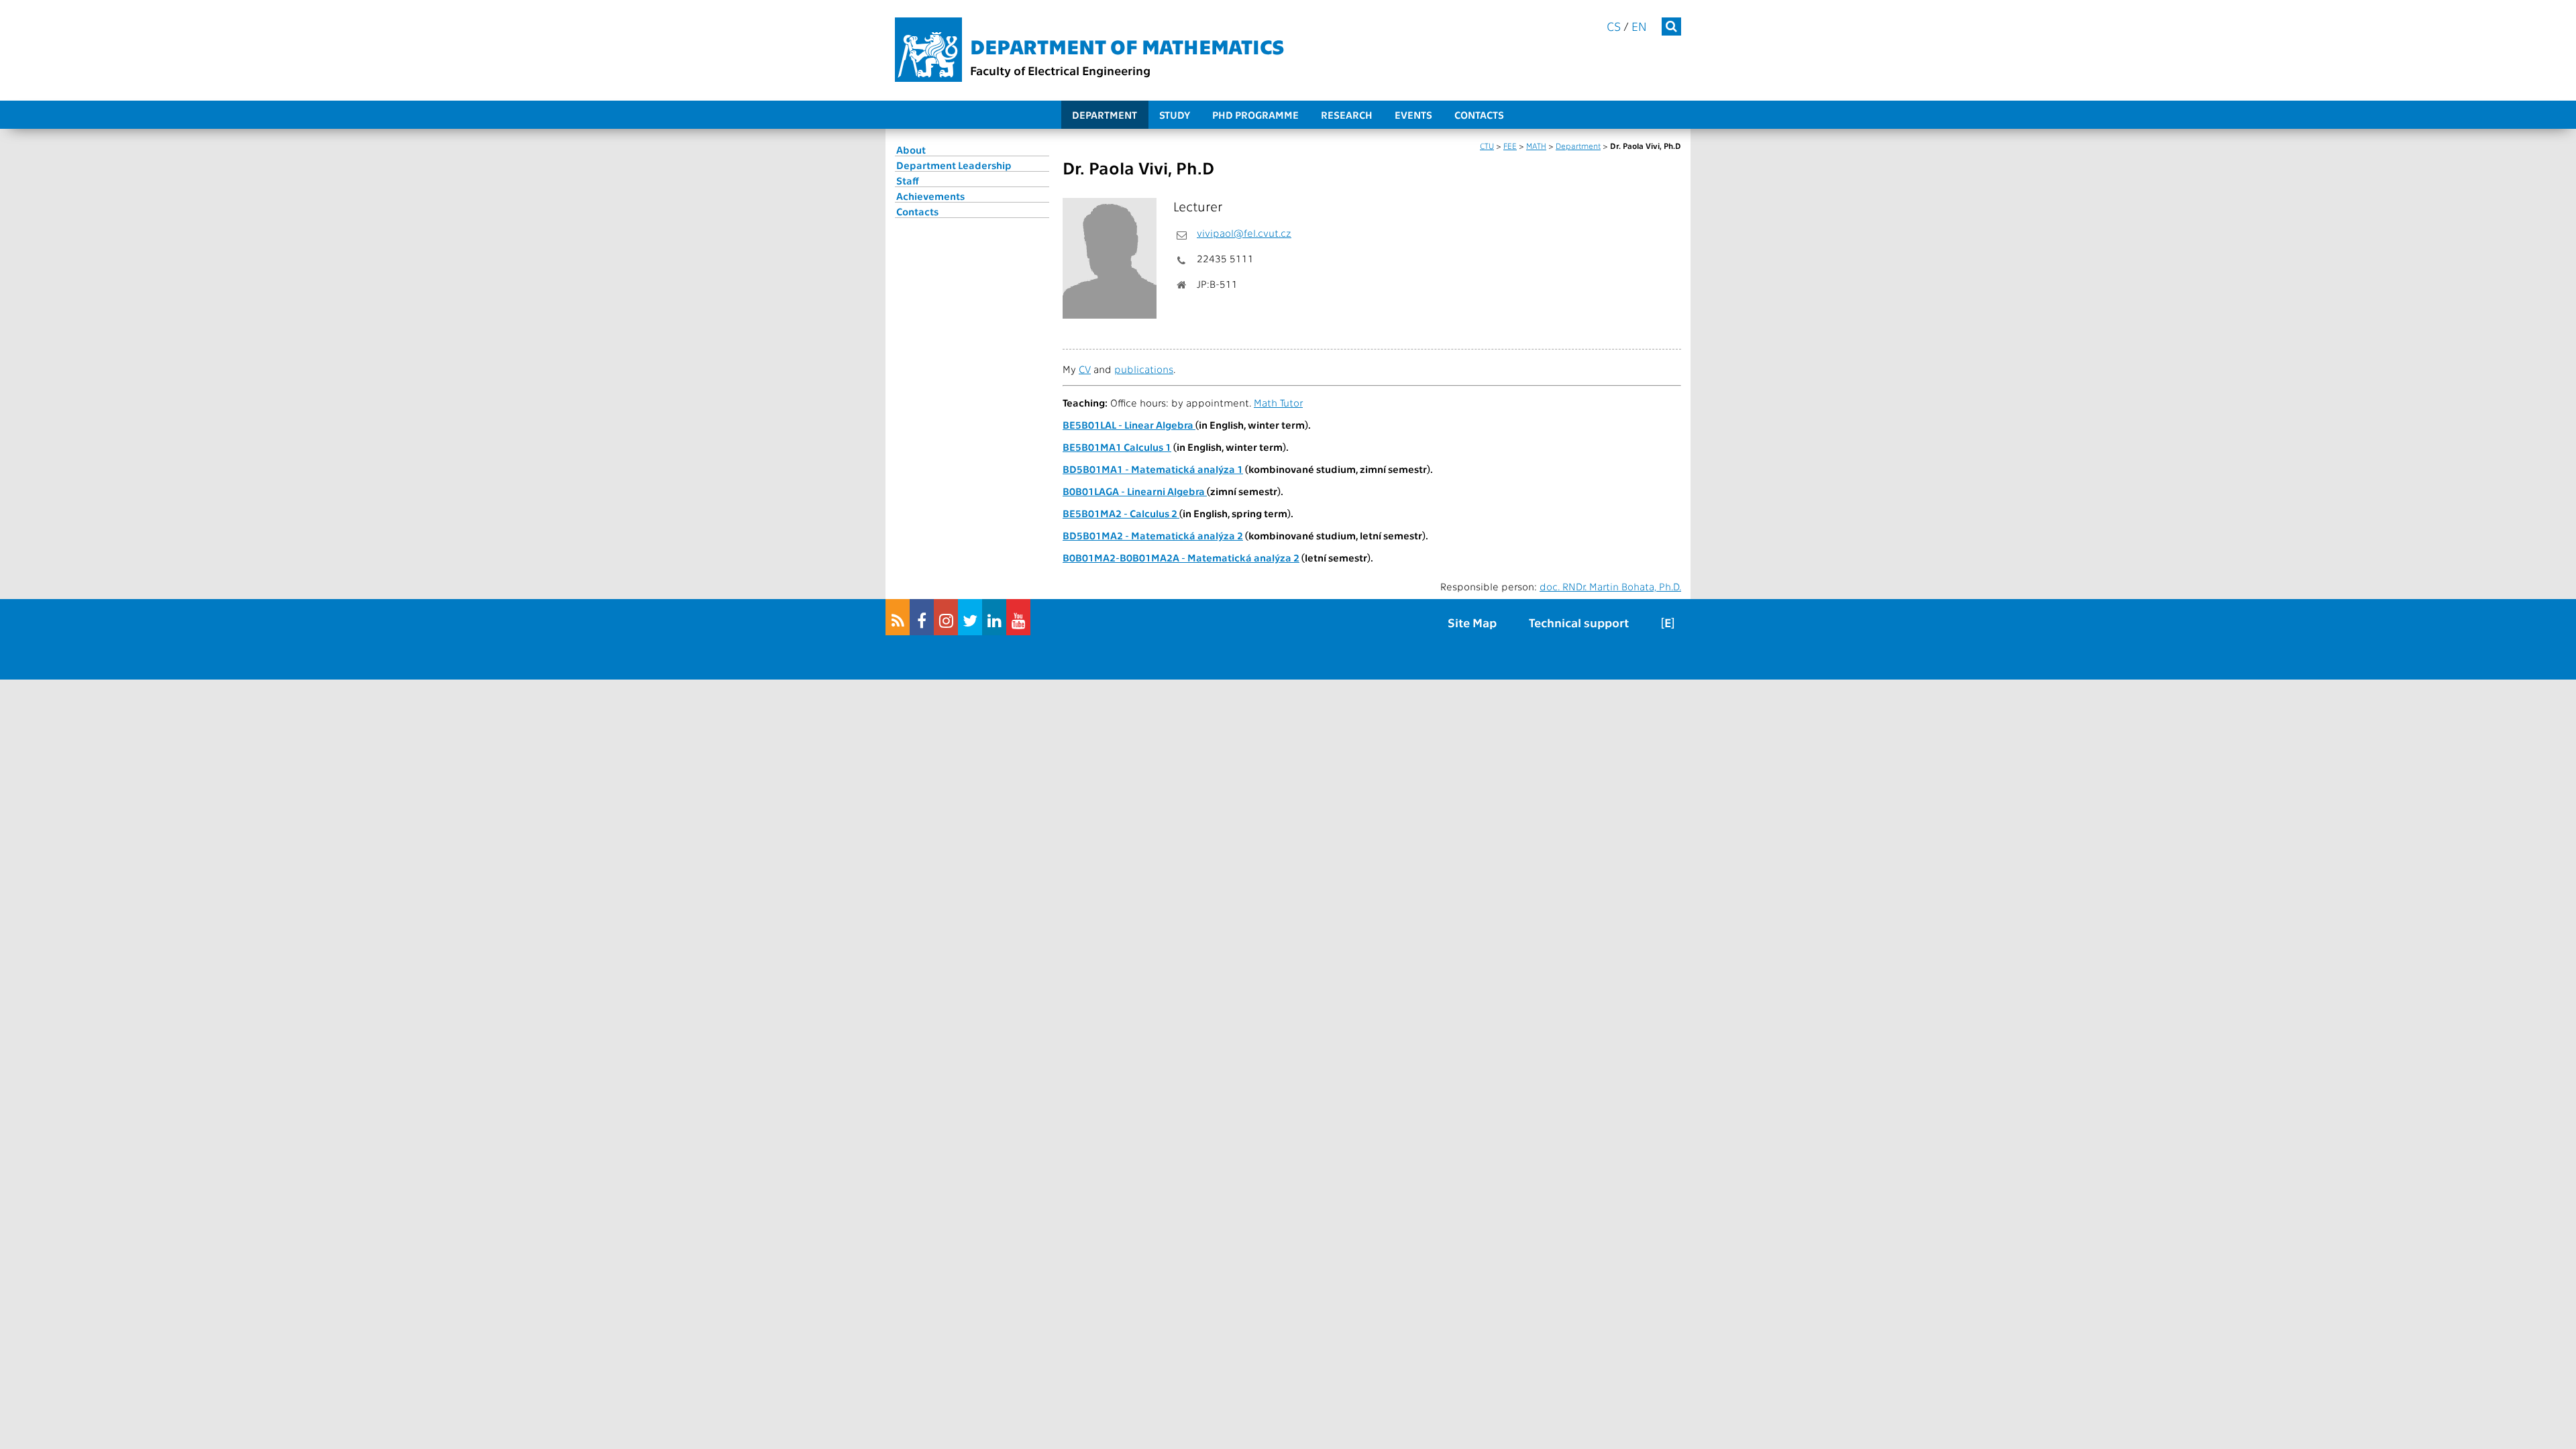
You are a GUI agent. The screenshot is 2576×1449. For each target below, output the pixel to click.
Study (1175, 115)
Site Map (1472, 622)
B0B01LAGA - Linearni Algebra (1135, 491)
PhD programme (1255, 115)
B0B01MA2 (1089, 557)
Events (1413, 115)
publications (1144, 369)
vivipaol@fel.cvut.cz (1244, 233)
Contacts (1479, 115)
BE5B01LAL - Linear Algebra (1129, 425)
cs (1614, 26)
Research (1347, 115)
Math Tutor (1278, 402)
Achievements (930, 196)
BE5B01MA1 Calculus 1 (1117, 447)
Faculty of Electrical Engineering (1060, 70)
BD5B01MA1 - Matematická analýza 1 (1153, 469)
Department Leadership (954, 165)
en (1639, 26)
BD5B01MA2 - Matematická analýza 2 (1153, 535)
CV (1085, 369)
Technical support (1579, 622)
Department (1105, 115)
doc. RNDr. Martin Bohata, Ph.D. (1610, 586)
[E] (1668, 622)
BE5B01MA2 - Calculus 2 (1121, 513)
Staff (908, 180)
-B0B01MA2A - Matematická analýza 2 (1207, 557)
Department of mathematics (1127, 46)
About (911, 150)
